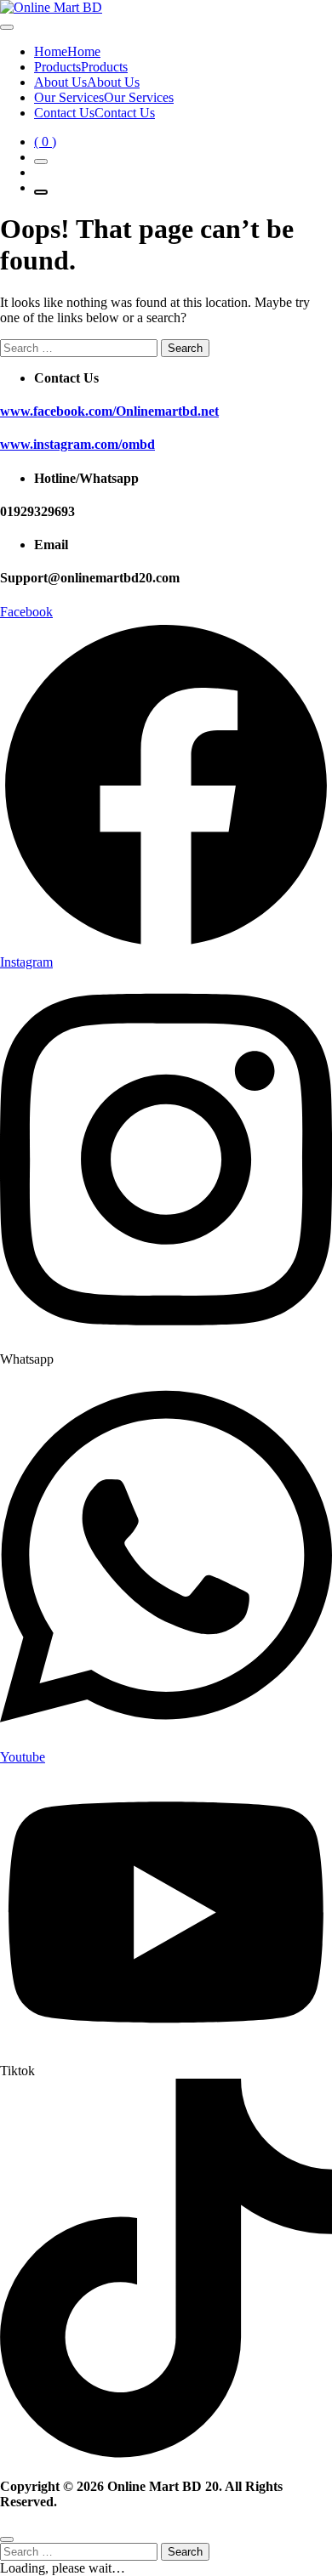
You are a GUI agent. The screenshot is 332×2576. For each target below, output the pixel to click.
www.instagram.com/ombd (77, 444)
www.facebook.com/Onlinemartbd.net (109, 411)
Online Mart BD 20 (163, 2486)
